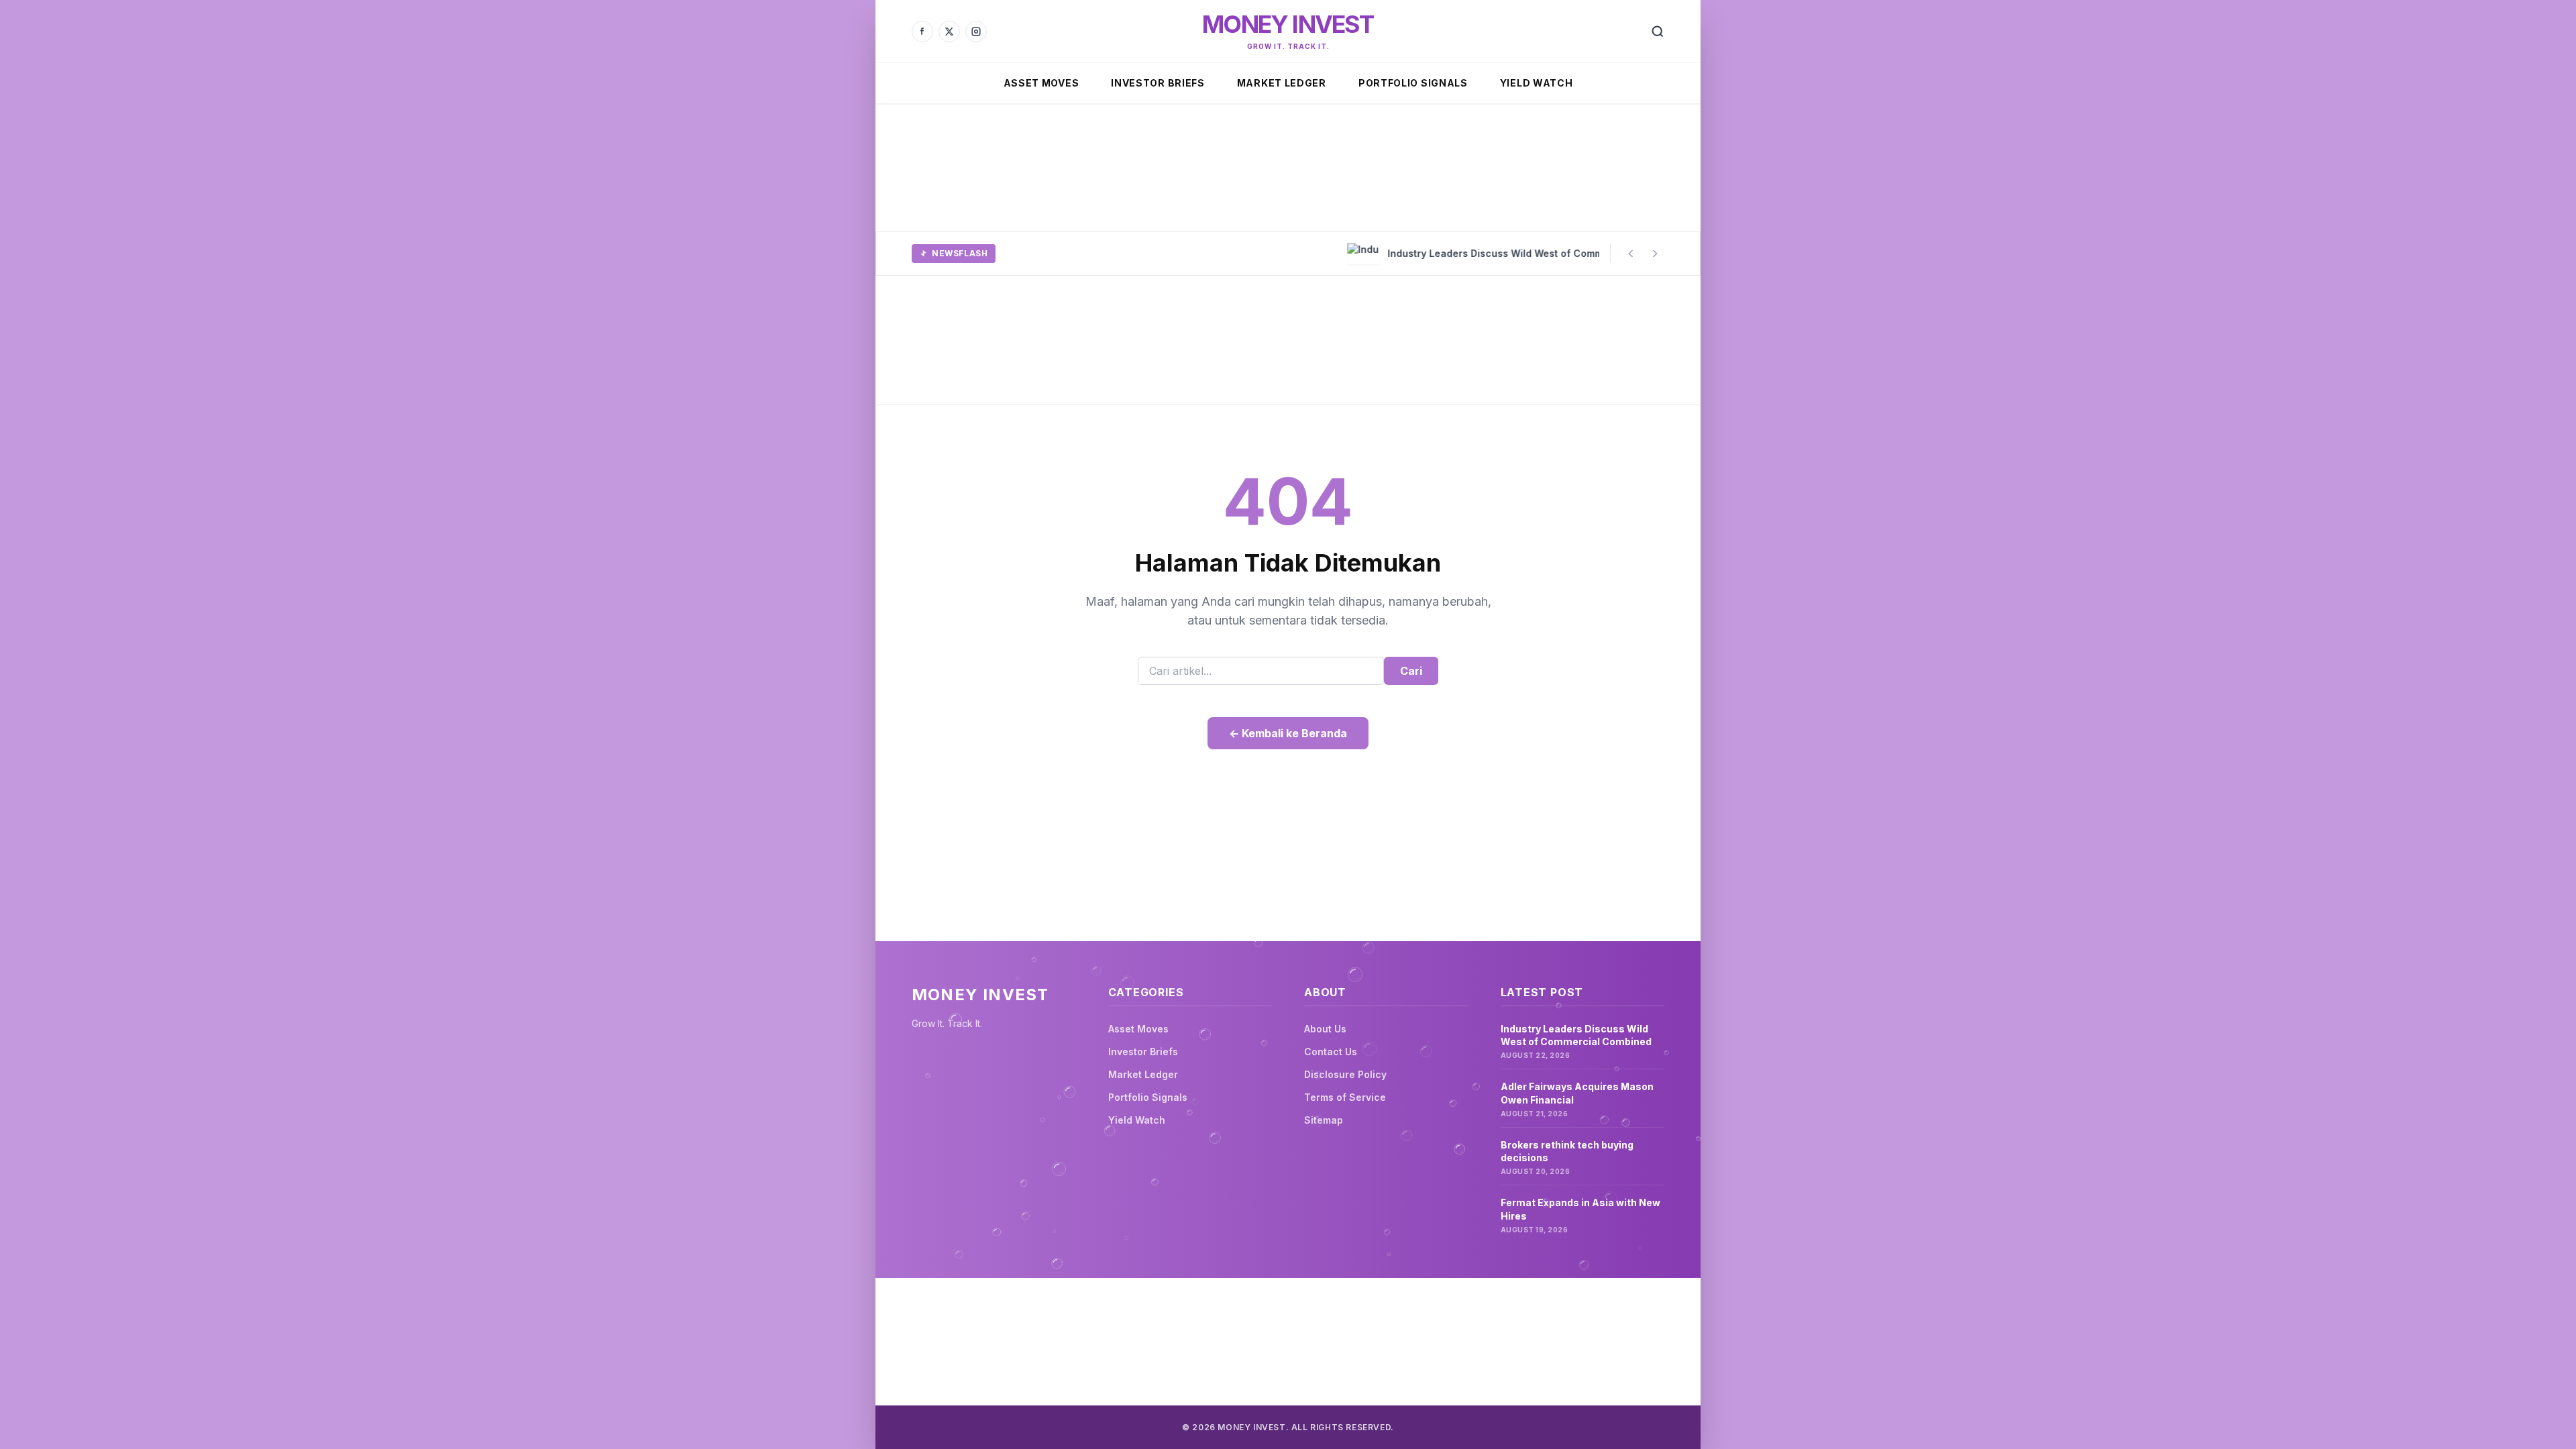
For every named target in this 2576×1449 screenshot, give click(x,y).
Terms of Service (1345, 1097)
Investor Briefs (1158, 83)
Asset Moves (1041, 83)
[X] (949, 32)
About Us (1325, 1029)
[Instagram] (976, 32)
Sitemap (1324, 1120)
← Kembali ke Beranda (1288, 733)
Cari (1411, 671)
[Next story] (1655, 254)
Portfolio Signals (1413, 83)
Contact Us (1331, 1052)
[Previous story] (1631, 254)
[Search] (1658, 32)
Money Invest (1288, 24)
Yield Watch (1537, 83)
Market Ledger (1282, 83)
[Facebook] (922, 32)
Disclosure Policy (1345, 1074)
